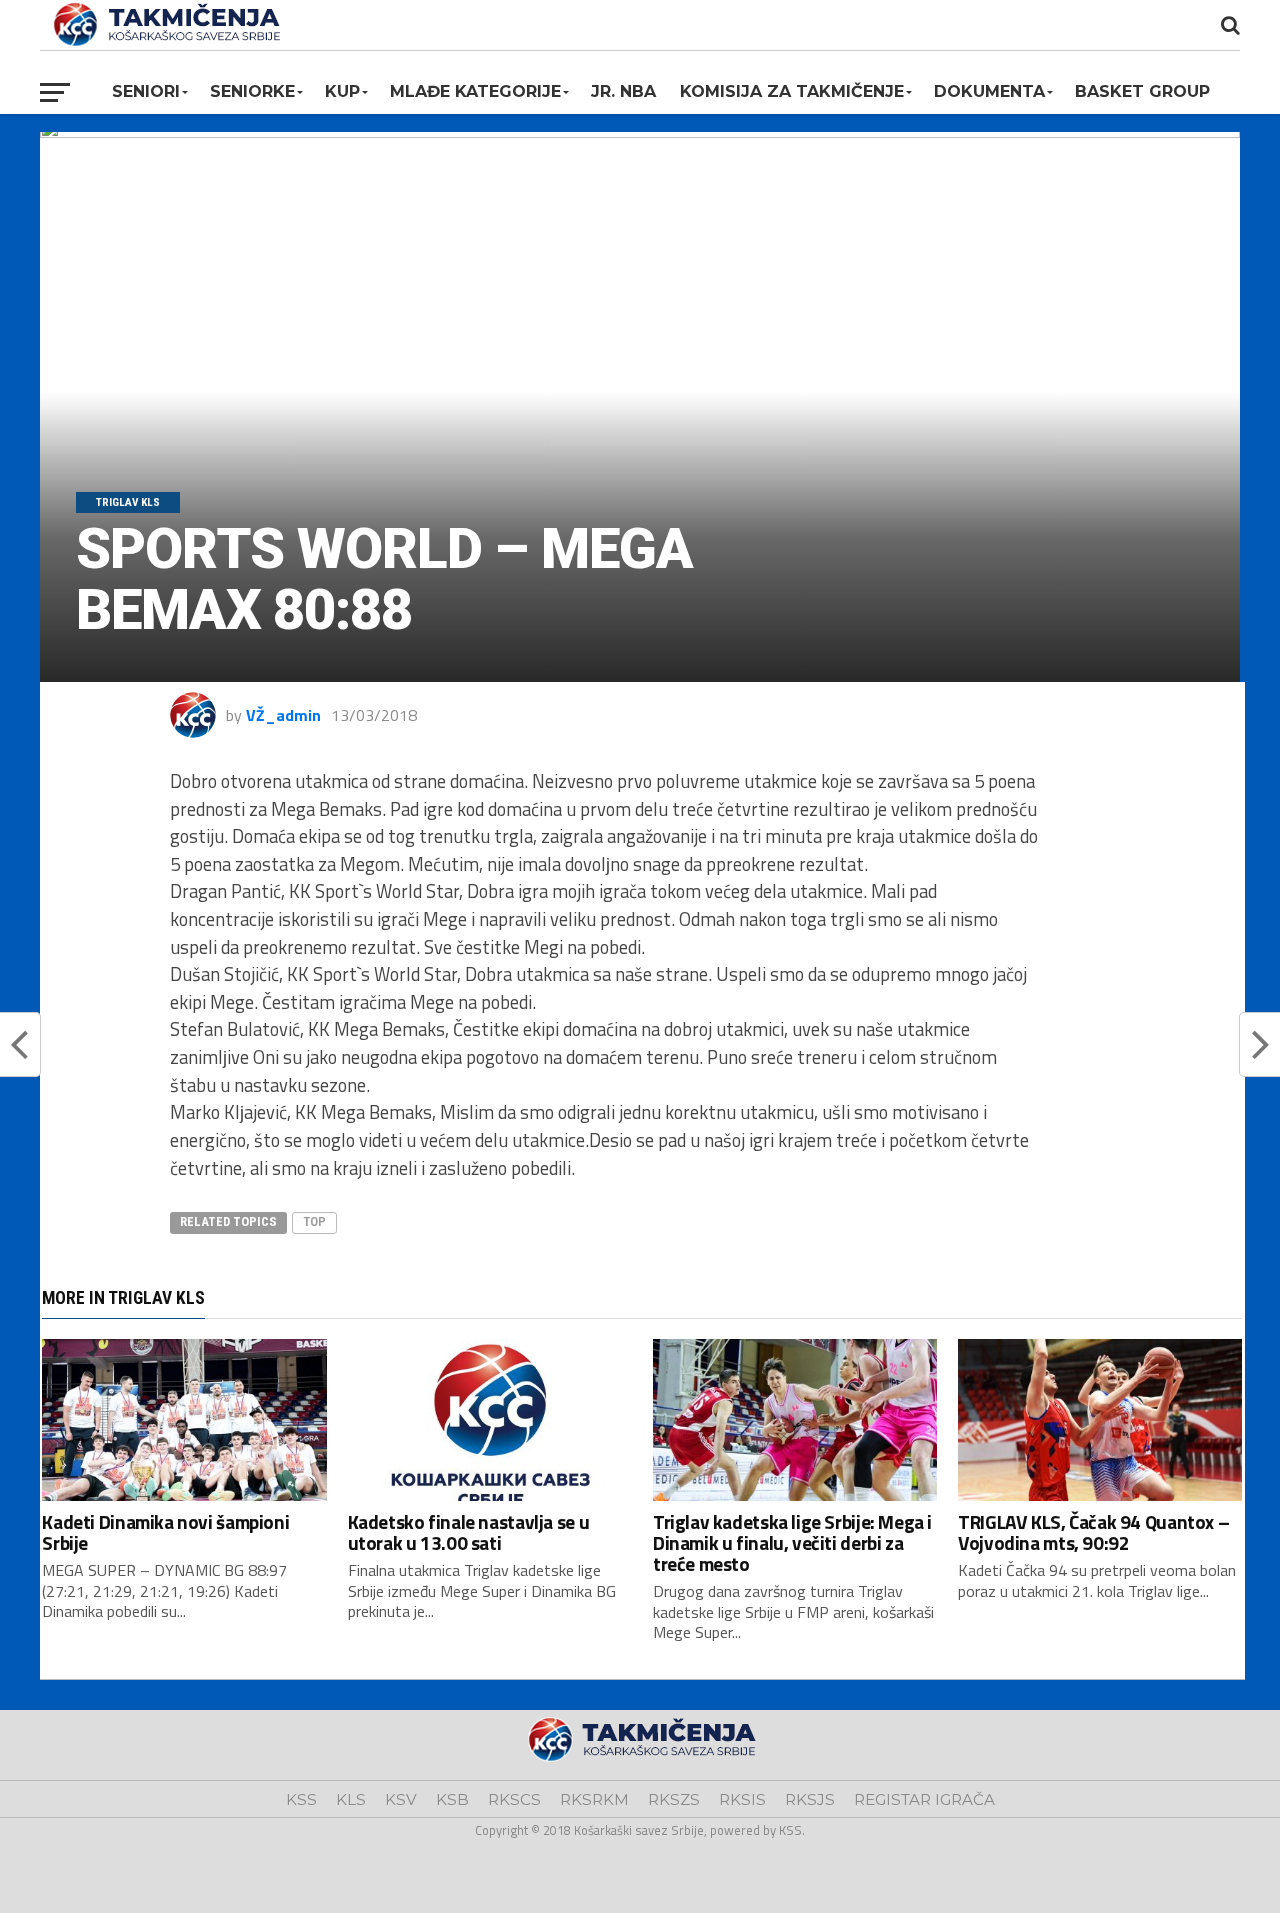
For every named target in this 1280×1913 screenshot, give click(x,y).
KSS (301, 1799)
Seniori (146, 91)
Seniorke (252, 91)
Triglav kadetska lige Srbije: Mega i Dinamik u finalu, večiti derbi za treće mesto (792, 1542)
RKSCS (514, 1799)
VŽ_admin (283, 715)
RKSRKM (594, 1799)
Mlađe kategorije (475, 91)
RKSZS (674, 1799)
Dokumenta (989, 91)
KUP (342, 91)
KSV (401, 1799)
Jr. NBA (623, 91)
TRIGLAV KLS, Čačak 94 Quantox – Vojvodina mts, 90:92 (1093, 1532)
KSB (452, 1799)
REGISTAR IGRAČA (924, 1799)
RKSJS (810, 1799)
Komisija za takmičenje (792, 91)
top (314, 1221)
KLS (351, 1799)
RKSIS (742, 1799)
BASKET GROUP (1142, 91)
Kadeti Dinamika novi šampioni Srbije (165, 1532)
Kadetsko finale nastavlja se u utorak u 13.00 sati (468, 1532)
